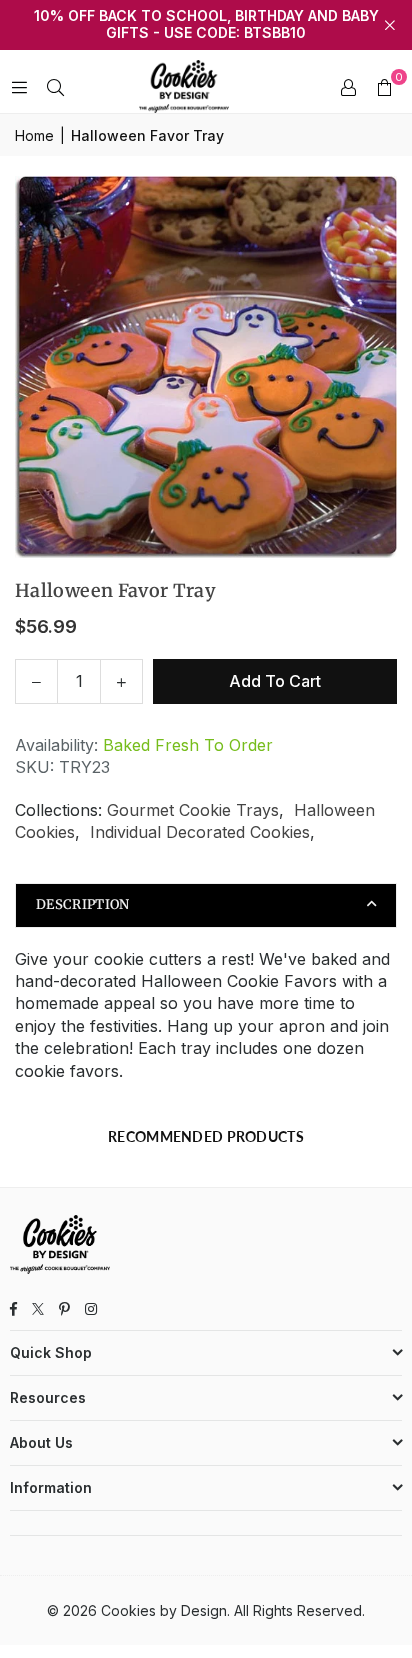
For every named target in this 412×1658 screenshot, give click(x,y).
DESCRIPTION (83, 904)
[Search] (55, 87)
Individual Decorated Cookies (200, 832)
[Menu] (19, 87)
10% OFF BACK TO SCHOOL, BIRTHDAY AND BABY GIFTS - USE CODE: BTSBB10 (206, 24)
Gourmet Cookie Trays (193, 810)
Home (34, 135)
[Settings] (348, 87)
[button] (384, 87)
